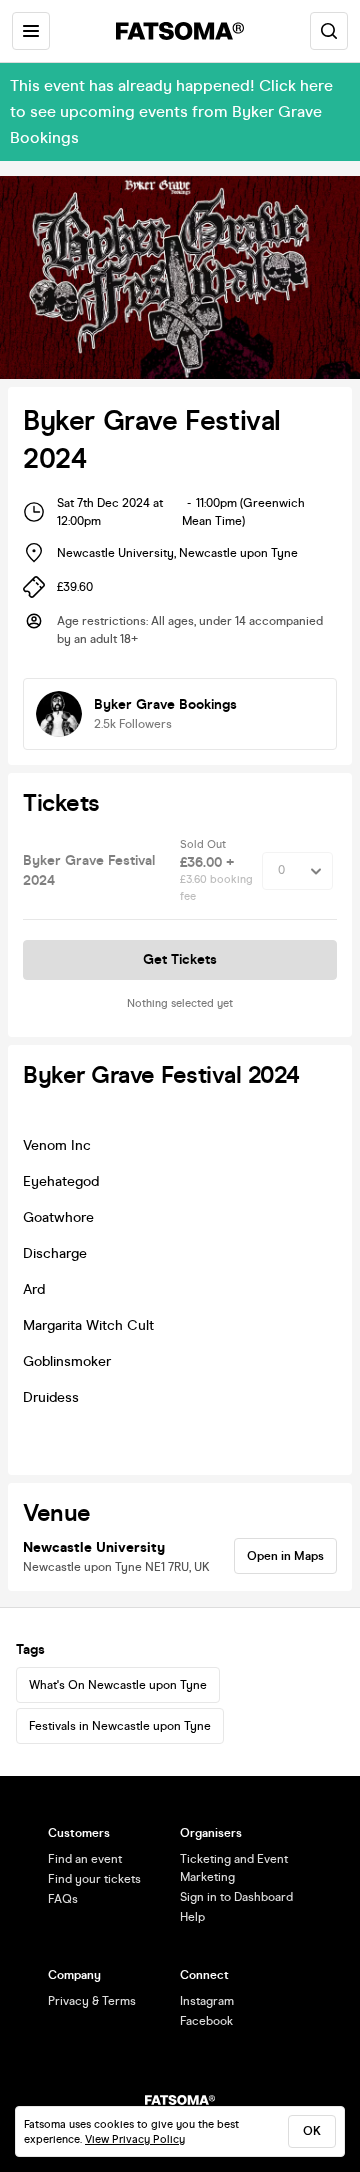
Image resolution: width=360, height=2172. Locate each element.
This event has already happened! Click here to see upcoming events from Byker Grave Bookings (171, 111)
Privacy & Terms (92, 2001)
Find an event (85, 1859)
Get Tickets (180, 959)
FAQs (63, 1899)
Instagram (207, 2001)
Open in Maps (285, 1556)
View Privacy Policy (135, 2139)
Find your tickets (94, 1879)
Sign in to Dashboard (236, 1897)
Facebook (206, 2021)
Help (192, 1917)
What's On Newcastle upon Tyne (118, 1685)
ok (312, 2131)
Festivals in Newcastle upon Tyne (120, 1726)
